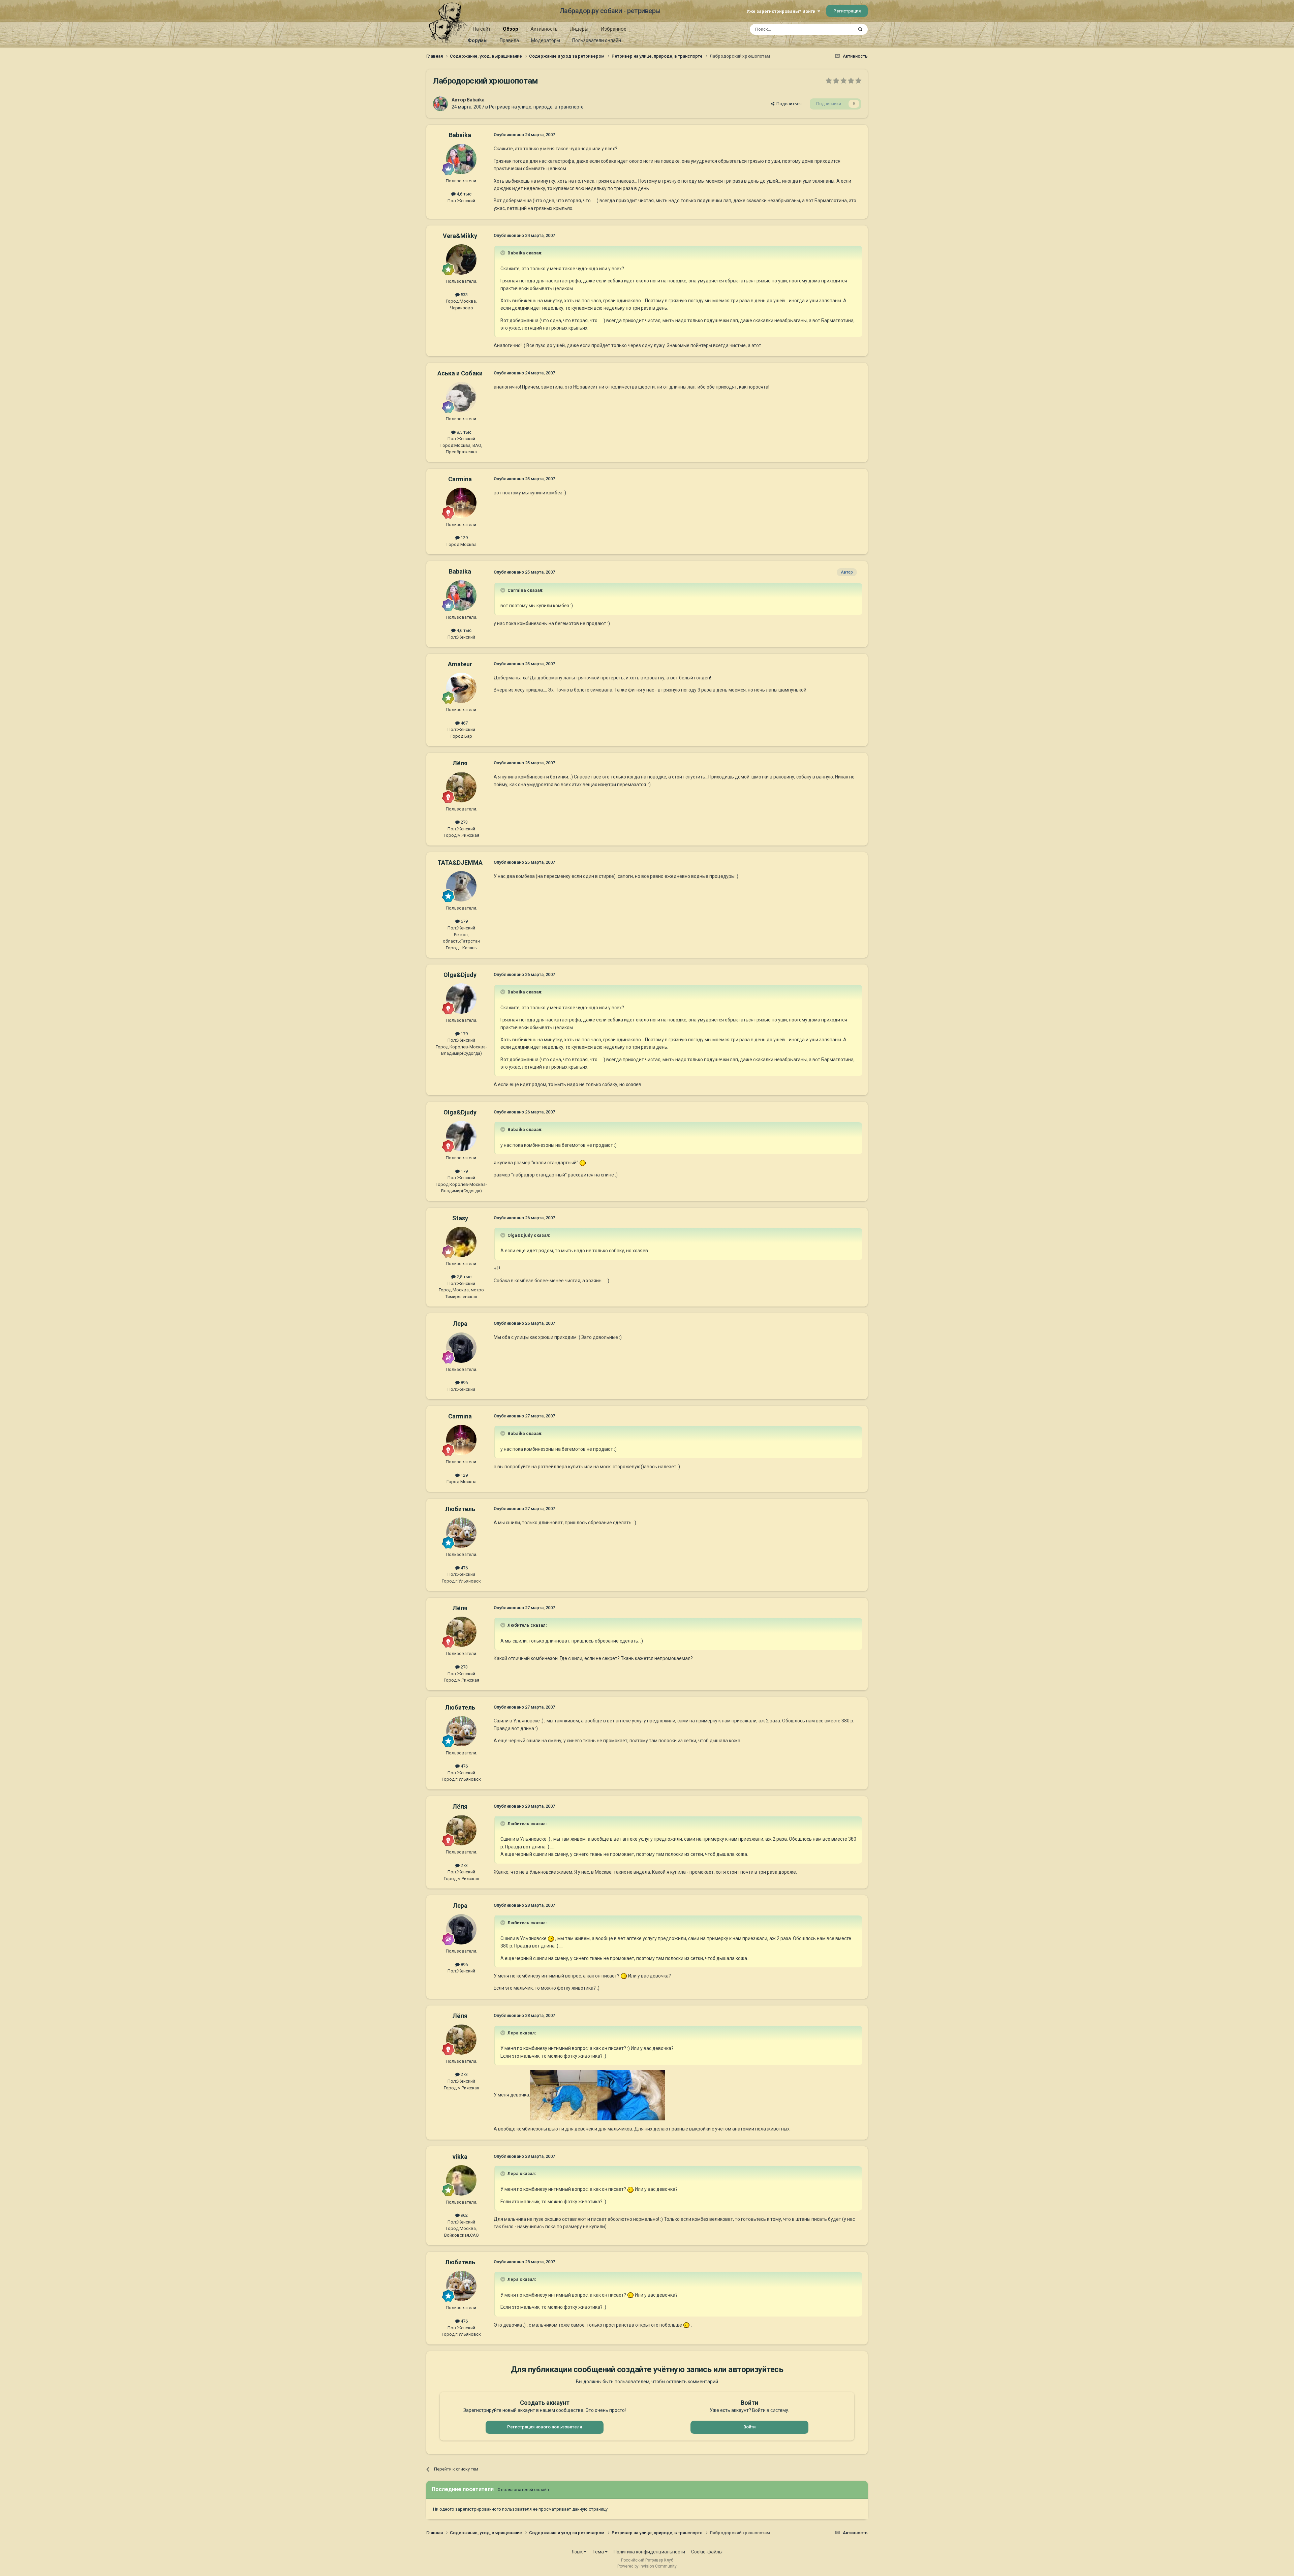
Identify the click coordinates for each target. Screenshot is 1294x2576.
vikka (460, 2157)
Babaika (476, 100)
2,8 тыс (464, 1277)
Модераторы (546, 40)
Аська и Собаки (460, 373)
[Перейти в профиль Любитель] (461, 1533)
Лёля (460, 763)
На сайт (482, 29)
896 (464, 1383)
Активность (544, 29)
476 (464, 1568)
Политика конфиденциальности (649, 2552)
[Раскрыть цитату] (503, 253)
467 (464, 723)
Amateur (460, 664)
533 (464, 295)
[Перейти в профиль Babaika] (440, 104)
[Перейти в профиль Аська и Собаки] (461, 397)
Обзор (511, 29)
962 (464, 2215)
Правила (509, 40)
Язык (578, 2552)
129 (464, 538)
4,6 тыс (464, 194)
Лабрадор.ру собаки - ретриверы (610, 11)
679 (464, 921)
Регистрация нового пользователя (545, 2427)
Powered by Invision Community (647, 2566)
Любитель (460, 1509)
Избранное (613, 29)
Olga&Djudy (460, 975)
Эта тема (835, 29)
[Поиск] (860, 29)
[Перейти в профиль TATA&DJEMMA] (461, 886)
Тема (599, 2552)
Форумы (478, 40)
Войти (749, 2427)
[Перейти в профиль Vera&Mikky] (461, 259)
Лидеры (579, 29)
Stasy (460, 1218)
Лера (460, 1324)
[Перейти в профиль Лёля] (461, 787)
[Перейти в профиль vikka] (461, 2180)
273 (464, 822)
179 (464, 1034)
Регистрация (847, 11)
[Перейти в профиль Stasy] (461, 1242)
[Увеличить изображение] (583, 1163)
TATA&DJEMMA (460, 863)
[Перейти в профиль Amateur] (461, 688)
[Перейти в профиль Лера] (461, 1348)
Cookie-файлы (707, 2552)
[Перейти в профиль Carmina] (461, 503)
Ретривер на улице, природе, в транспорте (536, 107)
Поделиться (788, 104)
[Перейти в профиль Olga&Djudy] (461, 999)
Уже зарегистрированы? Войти (782, 11)
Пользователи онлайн (597, 40)
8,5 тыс (464, 432)
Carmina (460, 479)
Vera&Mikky (460, 236)
